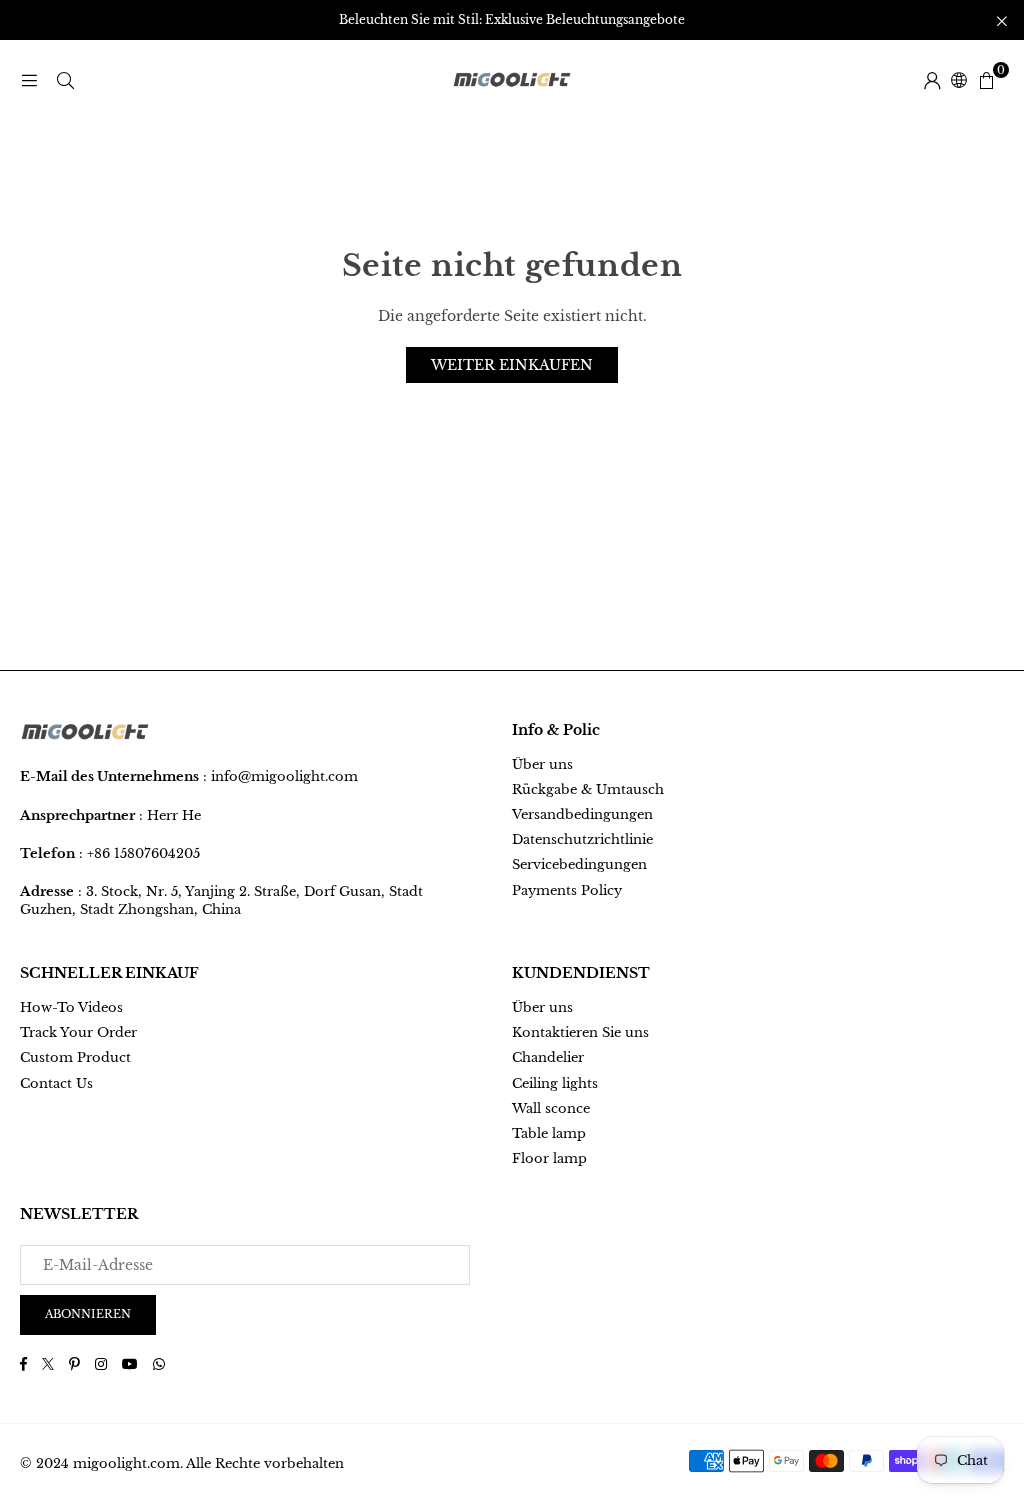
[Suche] (65, 80)
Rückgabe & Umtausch (588, 789)
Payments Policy (567, 890)
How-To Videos (71, 1007)
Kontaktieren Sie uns (580, 1032)
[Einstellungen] (932, 80)
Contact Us (56, 1083)
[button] (986, 80)
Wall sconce (551, 1108)
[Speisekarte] (29, 80)
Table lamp (549, 1133)
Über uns (542, 764)
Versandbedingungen (582, 814)
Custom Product (75, 1057)
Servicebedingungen (579, 864)
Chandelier (548, 1057)
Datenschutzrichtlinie (582, 839)
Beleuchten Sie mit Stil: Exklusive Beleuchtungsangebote (512, 20)
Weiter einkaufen (512, 365)
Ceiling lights (555, 1083)
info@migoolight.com (284, 776)
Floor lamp (549, 1158)
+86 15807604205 (143, 853)
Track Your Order (78, 1032)
